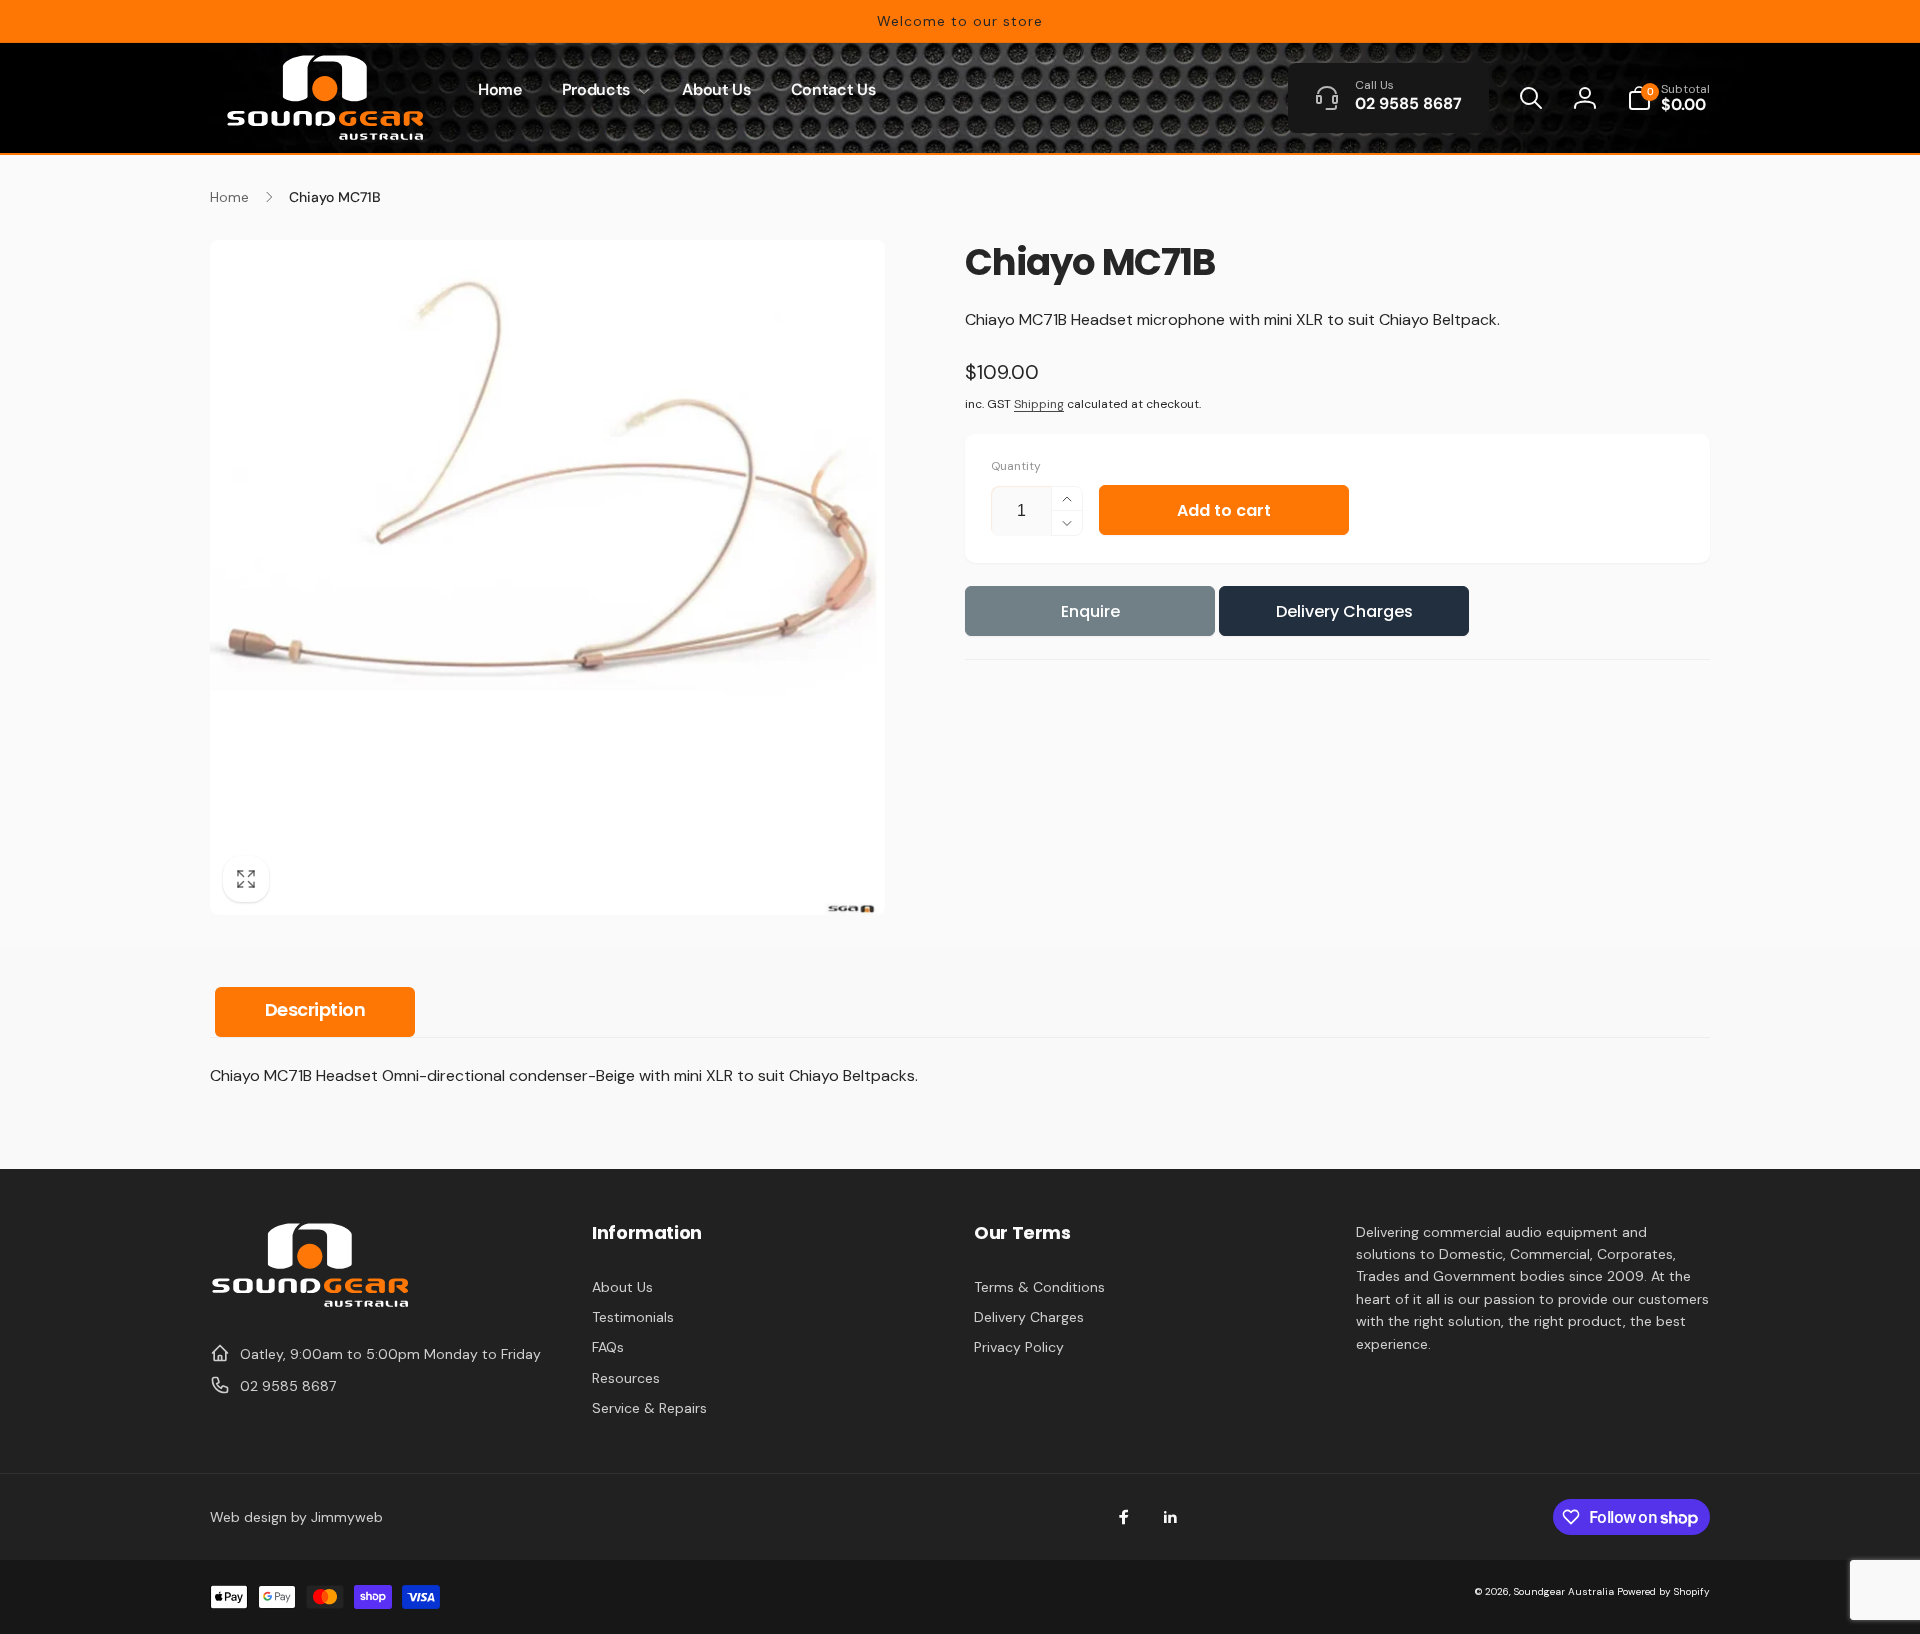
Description (315, 1009)
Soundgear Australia (1564, 1591)
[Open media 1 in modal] (547, 577)
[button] (602, 90)
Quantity (1016, 466)
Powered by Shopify (1663, 1591)
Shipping (1039, 404)
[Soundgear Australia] (310, 1304)
